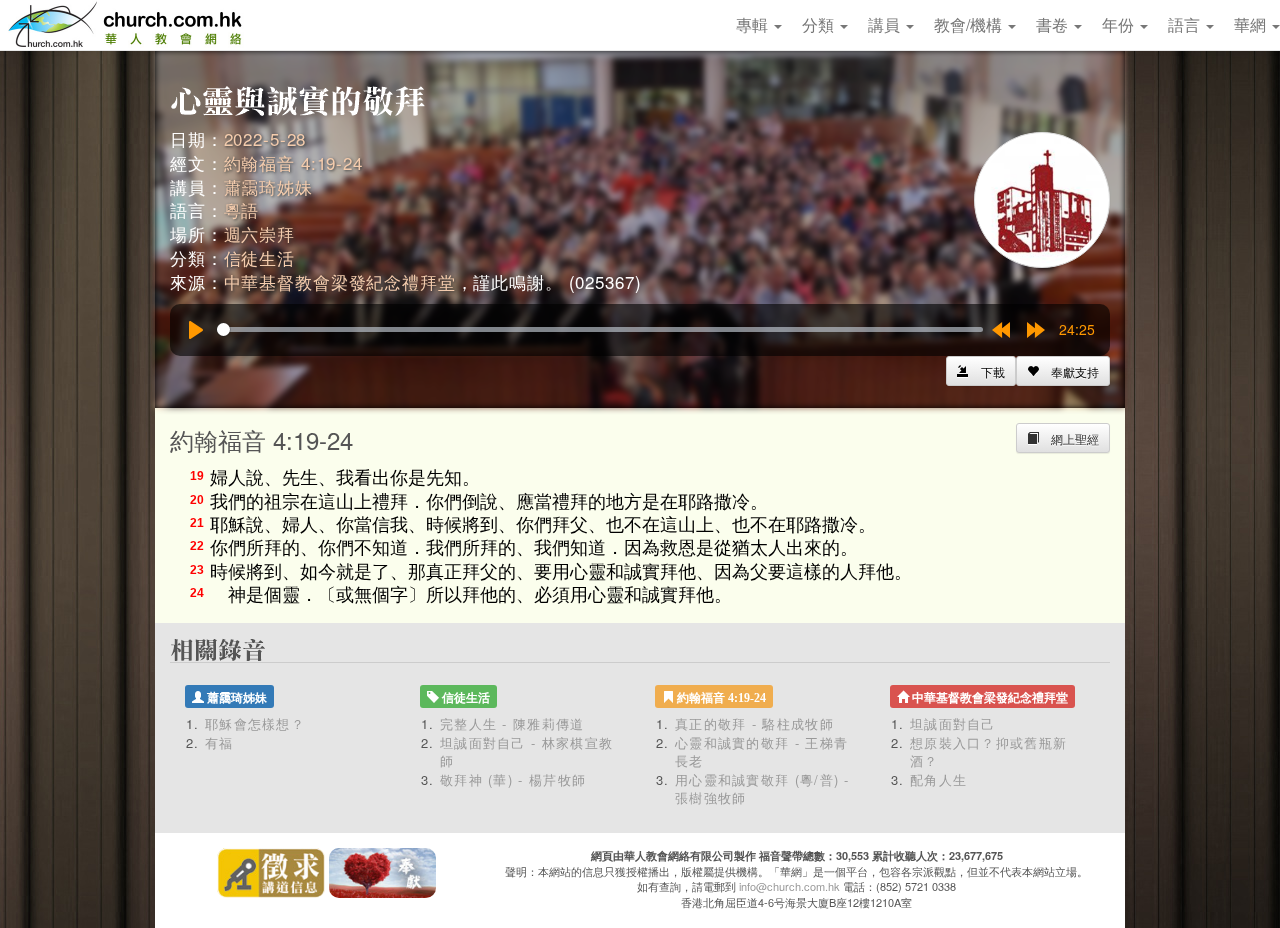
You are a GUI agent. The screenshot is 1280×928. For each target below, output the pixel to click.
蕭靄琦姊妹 (268, 186)
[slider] (600, 329)
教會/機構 (970, 24)
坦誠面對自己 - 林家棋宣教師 (526, 752)
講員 (886, 24)
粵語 (242, 209)
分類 (820, 24)
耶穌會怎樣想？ (255, 723)
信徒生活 (259, 257)
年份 (1120, 24)
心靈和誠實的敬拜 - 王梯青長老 (761, 752)
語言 (1186, 24)
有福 (219, 742)
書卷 (1054, 24)
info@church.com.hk (789, 886)
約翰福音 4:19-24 (293, 162)
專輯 (754, 24)
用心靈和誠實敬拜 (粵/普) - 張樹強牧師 (762, 789)
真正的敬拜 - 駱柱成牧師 (754, 723)
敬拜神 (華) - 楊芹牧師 (513, 779)
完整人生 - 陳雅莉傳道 (512, 723)
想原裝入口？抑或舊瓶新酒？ (988, 752)
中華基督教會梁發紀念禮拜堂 (340, 281)
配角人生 (938, 779)
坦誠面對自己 (953, 723)
